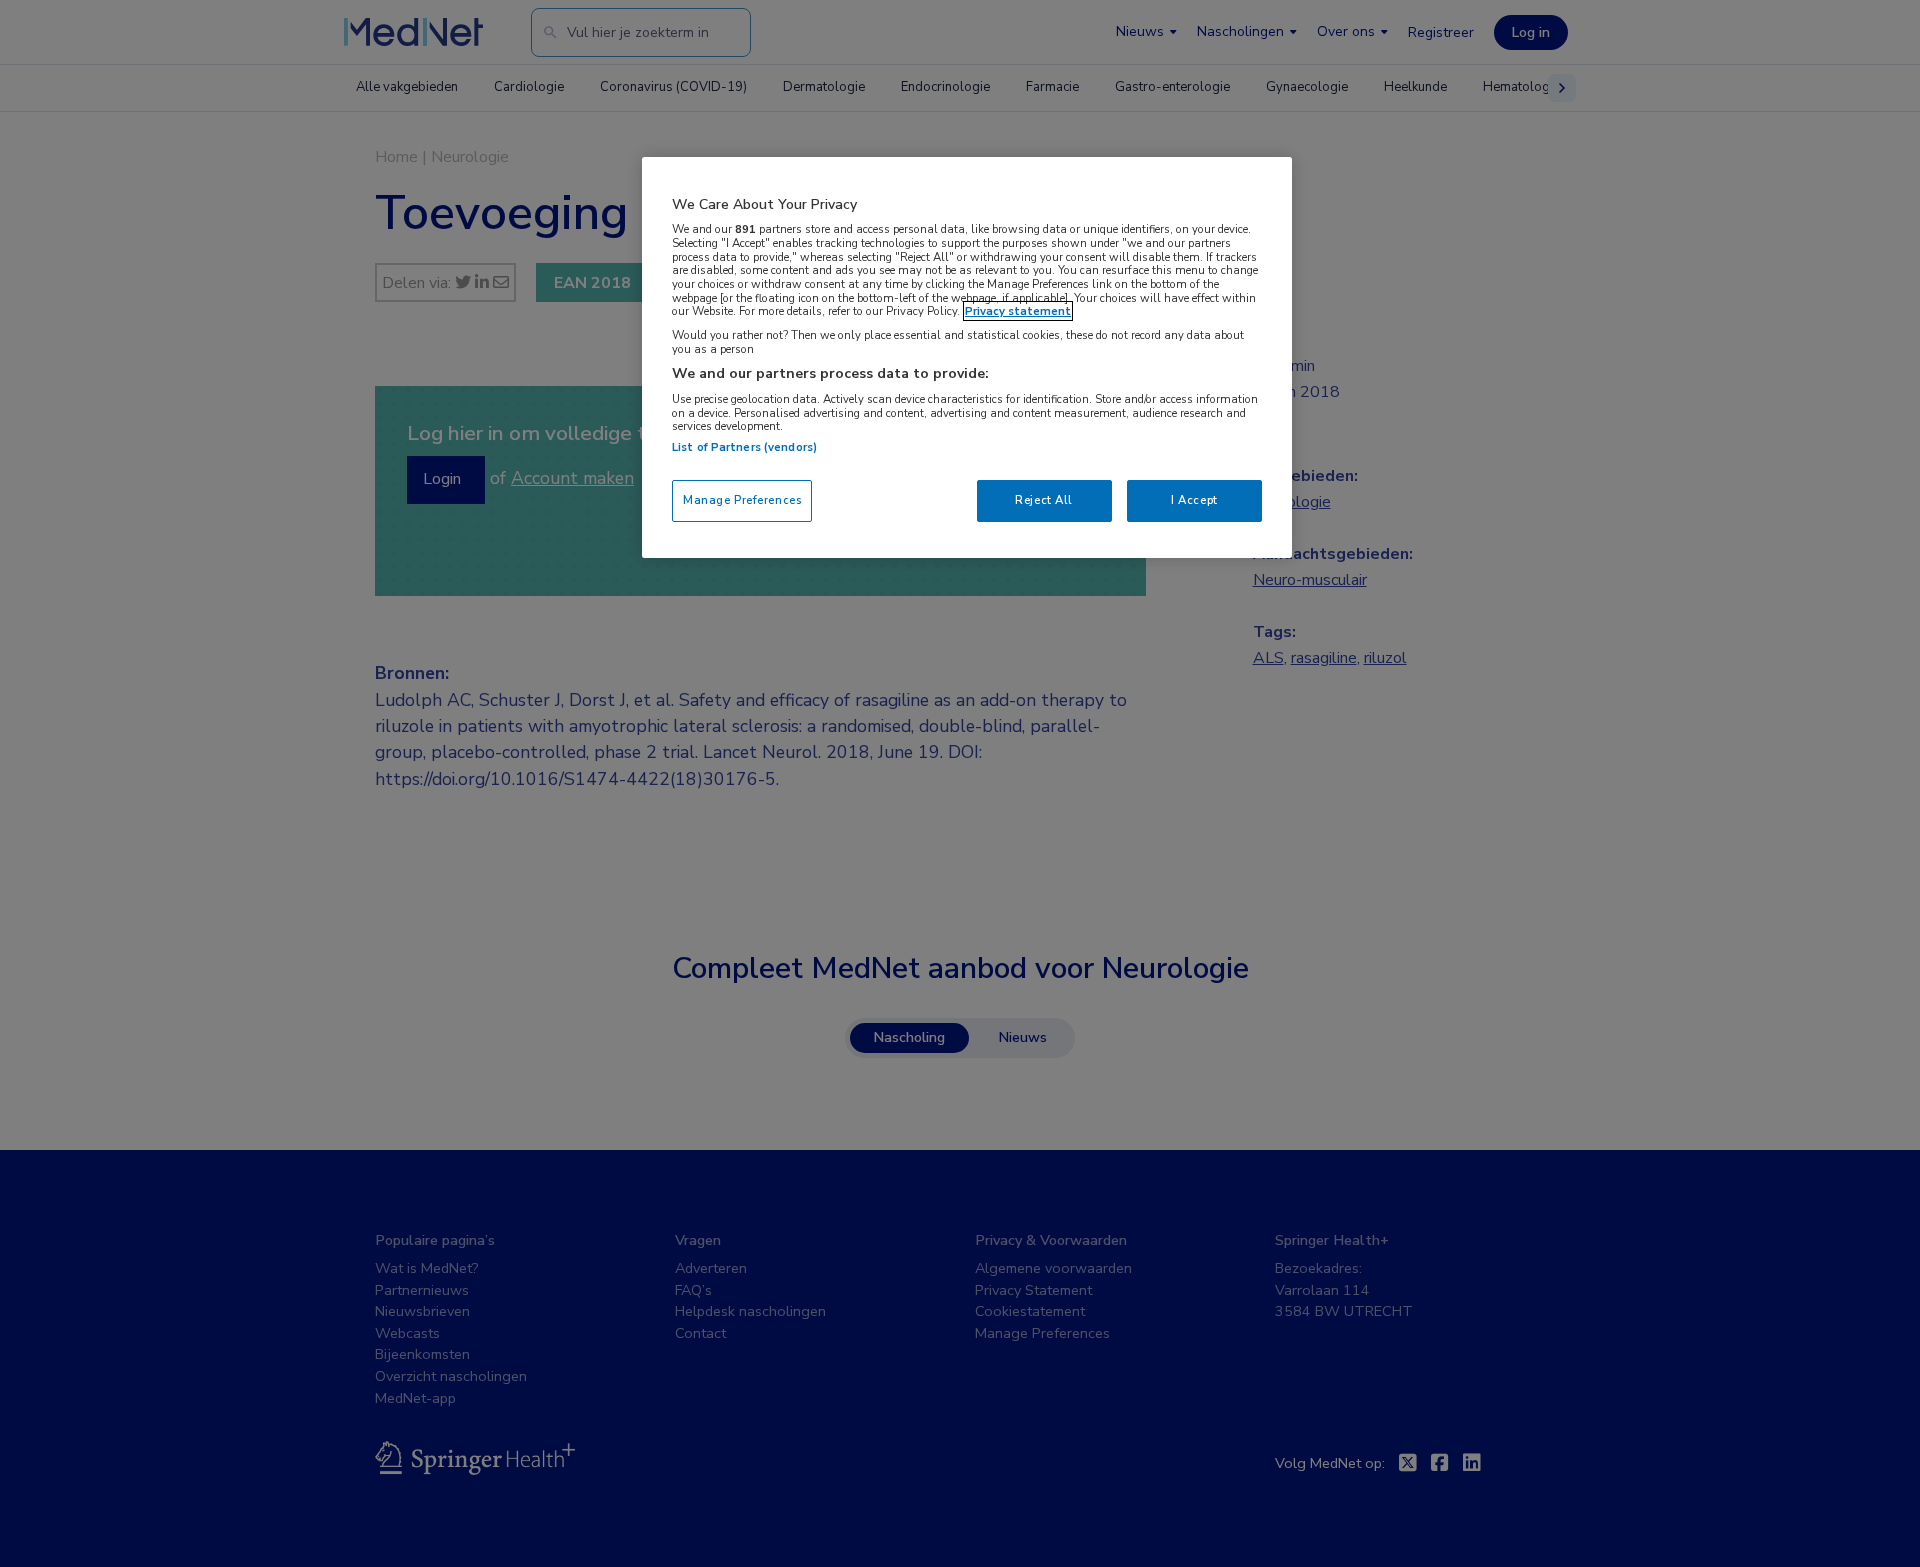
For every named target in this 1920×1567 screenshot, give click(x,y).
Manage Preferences (742, 500)
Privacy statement (1018, 311)
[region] (967, 357)
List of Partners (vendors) (744, 447)
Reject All (1044, 500)
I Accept (1194, 500)
